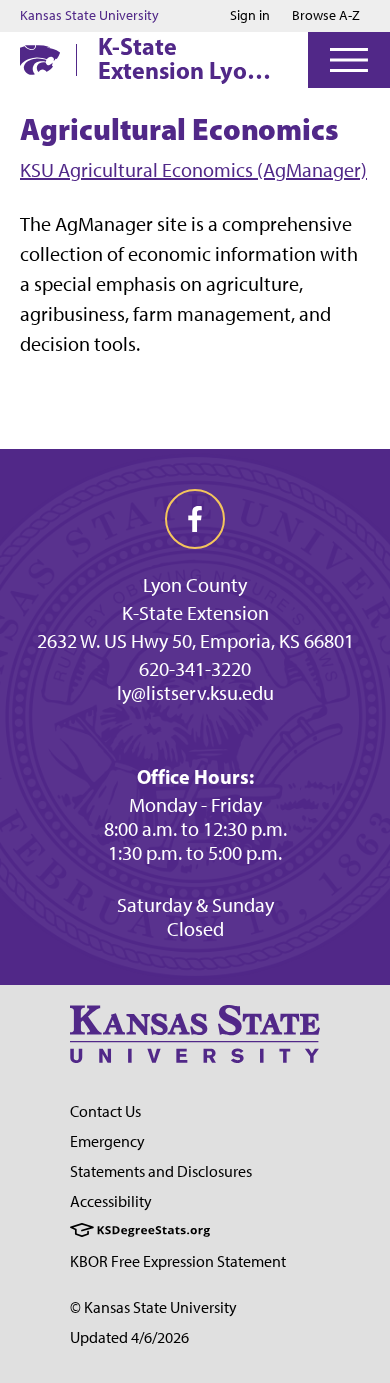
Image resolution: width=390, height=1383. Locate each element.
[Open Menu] (349, 60)
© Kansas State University (153, 1307)
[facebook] (195, 519)
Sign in (250, 16)
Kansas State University (89, 16)
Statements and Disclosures (161, 1171)
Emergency (107, 1141)
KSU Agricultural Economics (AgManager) (193, 170)
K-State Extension (195, 613)
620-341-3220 (195, 669)
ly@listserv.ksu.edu (195, 693)
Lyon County (195, 585)
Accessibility (111, 1201)
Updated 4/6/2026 (129, 1337)
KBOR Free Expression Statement (178, 1261)
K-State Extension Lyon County (179, 58)
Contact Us (105, 1111)
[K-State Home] (40, 59)
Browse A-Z (326, 15)
